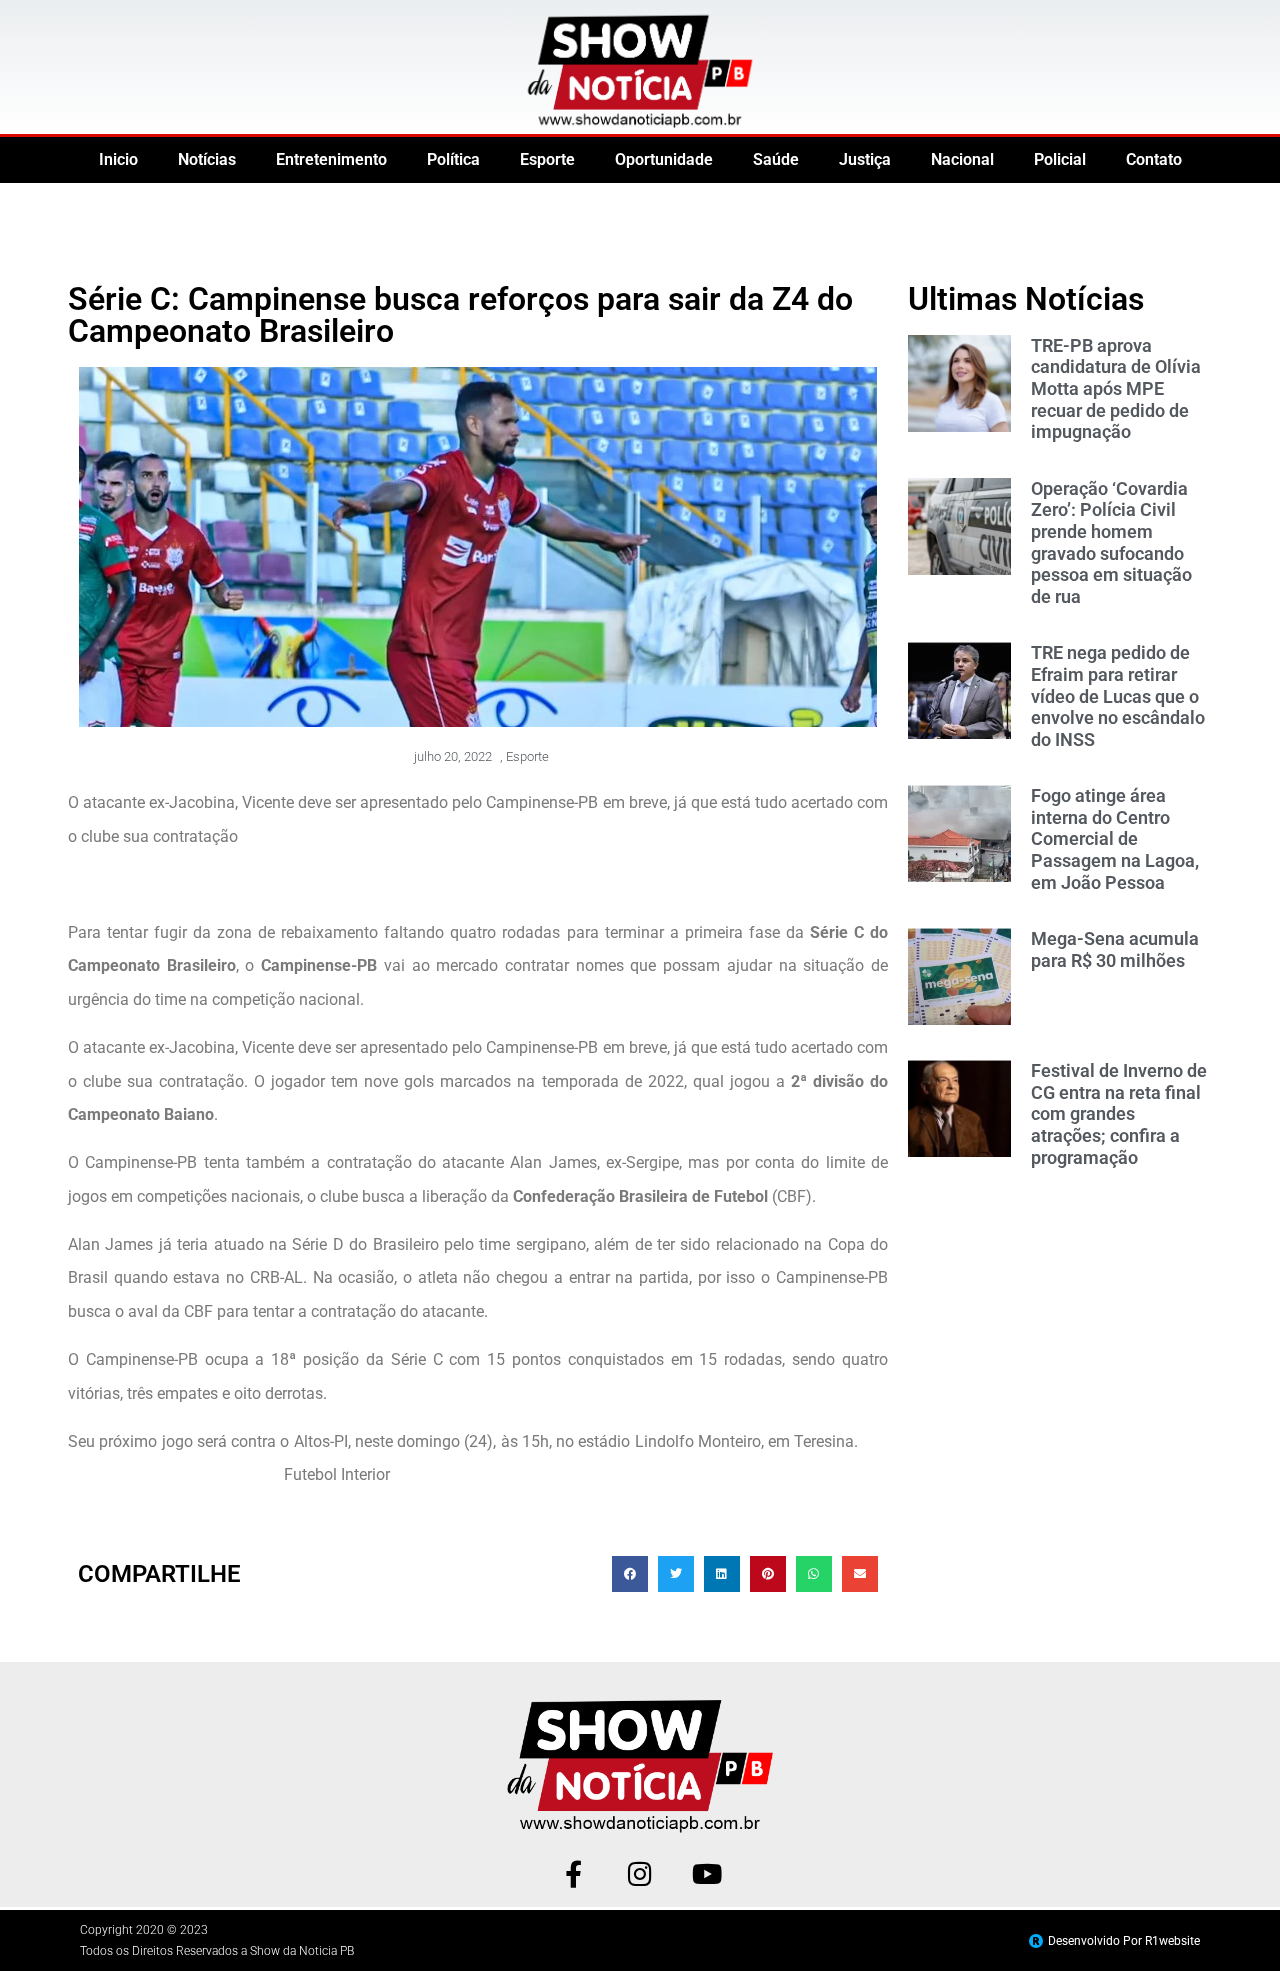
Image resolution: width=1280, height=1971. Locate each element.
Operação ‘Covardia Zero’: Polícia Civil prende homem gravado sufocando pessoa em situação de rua (1111, 542)
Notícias (207, 159)
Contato (1154, 159)
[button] (630, 1574)
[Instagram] (640, 1873)
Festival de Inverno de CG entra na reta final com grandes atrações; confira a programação (1119, 1113)
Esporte (547, 159)
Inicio (118, 159)
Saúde (776, 159)
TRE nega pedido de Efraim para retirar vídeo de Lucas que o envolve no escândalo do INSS (1118, 695)
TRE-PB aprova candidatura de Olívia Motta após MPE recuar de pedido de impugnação (1116, 388)
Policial (1060, 159)
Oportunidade (664, 159)
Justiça (865, 159)
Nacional (962, 159)
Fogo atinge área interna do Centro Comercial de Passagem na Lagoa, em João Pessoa (1115, 838)
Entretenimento (331, 159)
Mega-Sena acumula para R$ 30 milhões (1115, 949)
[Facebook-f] (573, 1873)
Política (453, 159)
